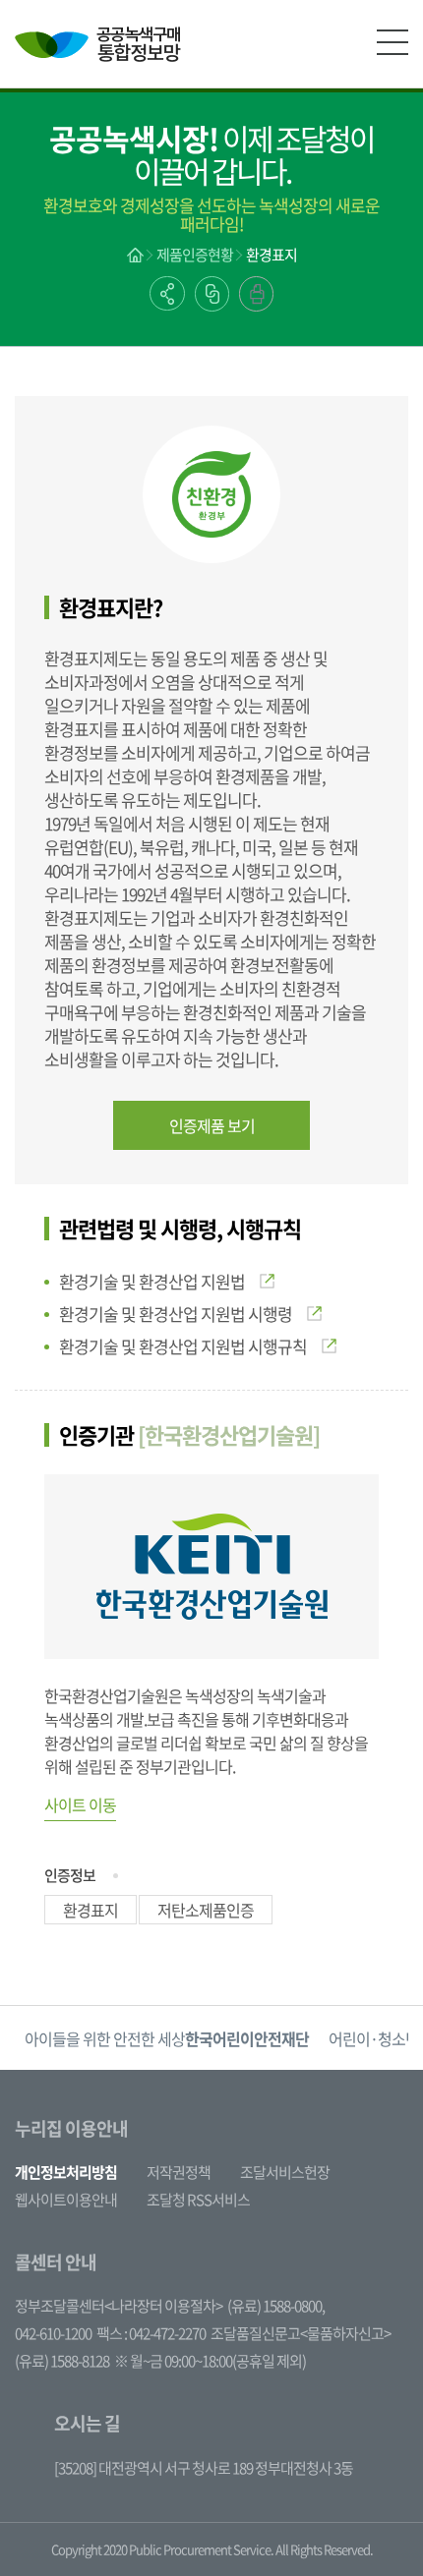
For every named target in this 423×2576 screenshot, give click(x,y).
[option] (167, 2038)
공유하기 (167, 293)
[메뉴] (393, 42)
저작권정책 (179, 2172)
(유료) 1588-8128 (62, 2361)
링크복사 (212, 294)
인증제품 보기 (212, 1125)
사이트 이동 (80, 1804)
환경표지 (272, 255)
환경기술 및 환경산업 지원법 (152, 1281)
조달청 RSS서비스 (198, 2200)
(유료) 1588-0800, (276, 2306)
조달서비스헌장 (285, 2172)
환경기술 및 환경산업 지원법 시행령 (176, 1314)
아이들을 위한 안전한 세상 (167, 2038)
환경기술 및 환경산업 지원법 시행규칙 (183, 1346)
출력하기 (256, 294)
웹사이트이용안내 (66, 2200)
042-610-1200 (53, 2333)
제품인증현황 (195, 255)
